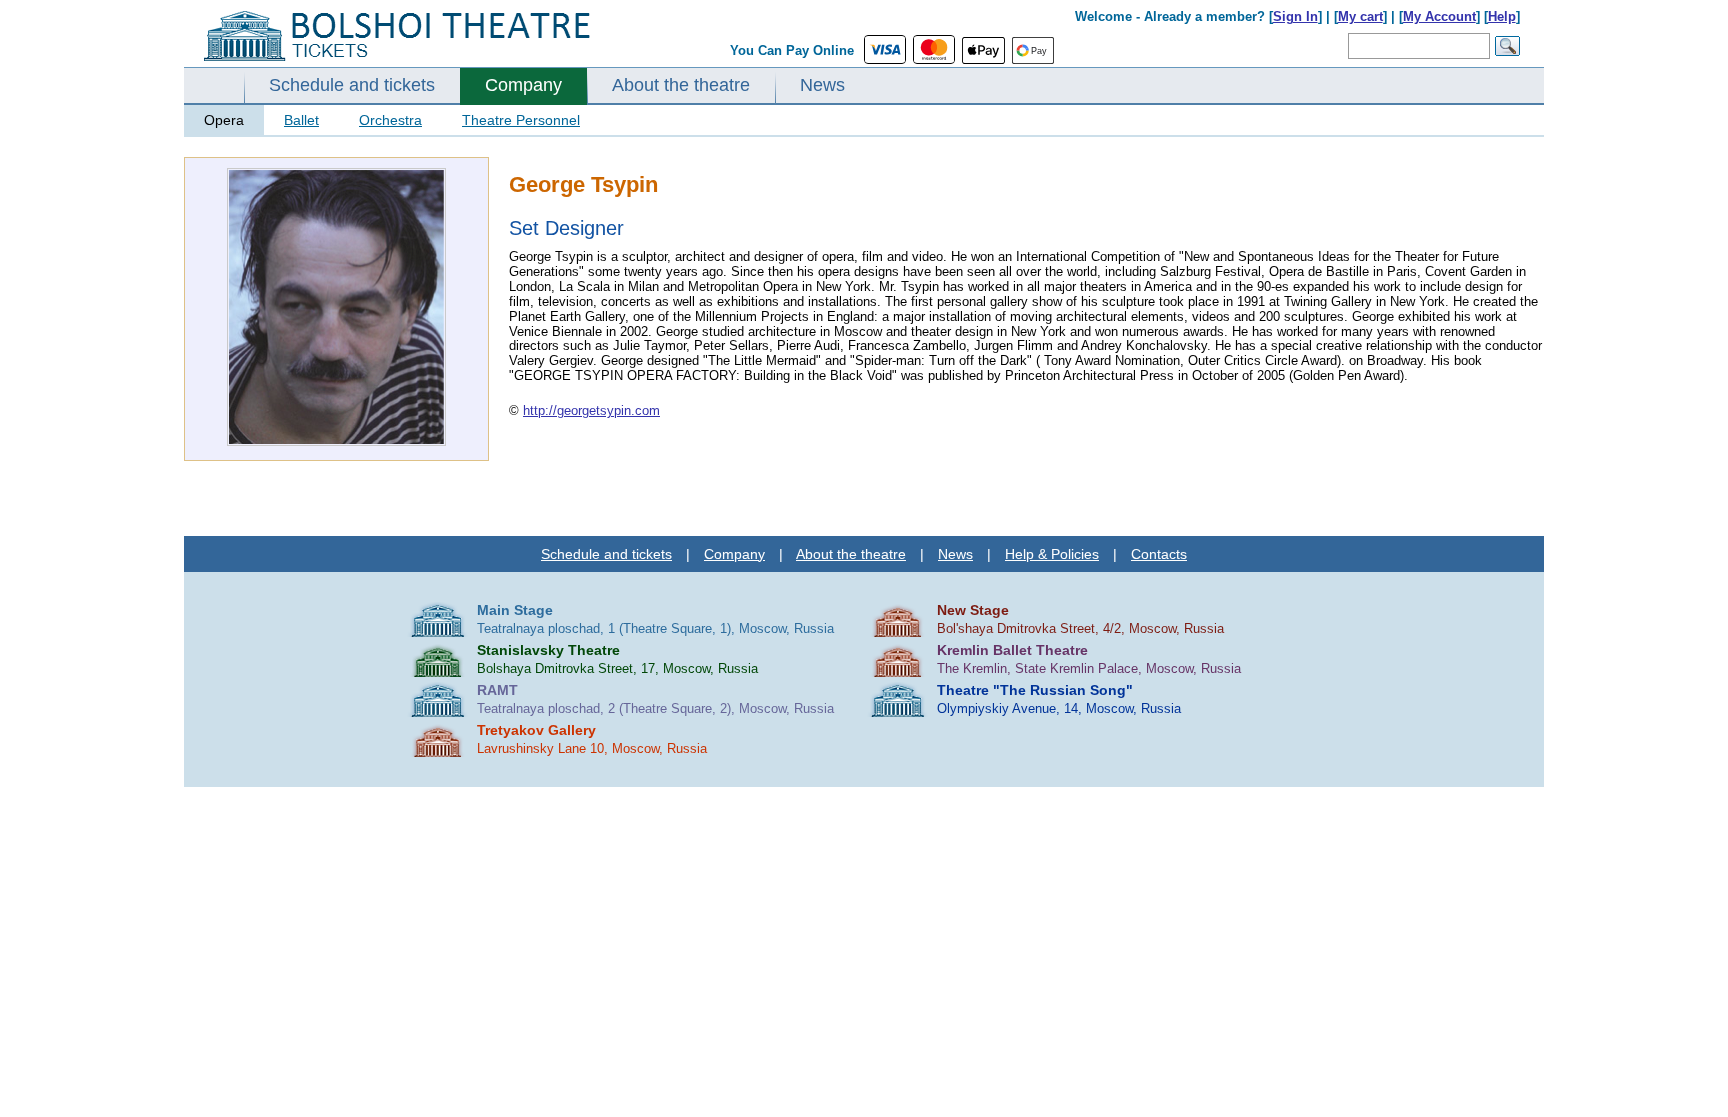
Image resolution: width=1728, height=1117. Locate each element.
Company (523, 85)
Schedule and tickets (352, 85)
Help (1502, 16)
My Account (1439, 16)
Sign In (1295, 16)
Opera (224, 120)
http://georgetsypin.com (591, 410)
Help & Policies (1052, 554)
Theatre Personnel (521, 120)
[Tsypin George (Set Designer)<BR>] (336, 441)
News (822, 85)
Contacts (1159, 554)
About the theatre (681, 85)
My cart (1360, 16)
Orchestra (390, 120)
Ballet (301, 120)
